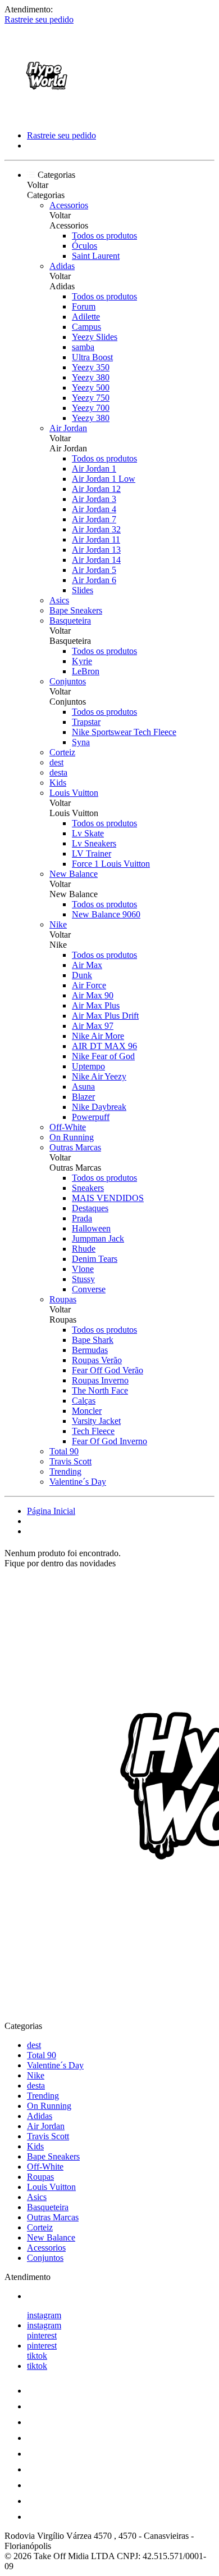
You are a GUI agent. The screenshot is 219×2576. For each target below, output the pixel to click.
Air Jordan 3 (94, 499)
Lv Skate (88, 833)
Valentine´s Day (78, 1482)
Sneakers (88, 1188)
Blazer (83, 1097)
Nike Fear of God (103, 1056)
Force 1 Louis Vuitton (111, 864)
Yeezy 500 (91, 387)
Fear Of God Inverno (109, 1441)
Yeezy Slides (95, 337)
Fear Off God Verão (108, 1370)
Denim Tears (95, 1259)
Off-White (68, 1127)
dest (56, 762)
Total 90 (64, 1451)
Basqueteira (70, 621)
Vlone (83, 1269)
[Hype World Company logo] (47, 116)
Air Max (87, 965)
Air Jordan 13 (96, 550)
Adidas (62, 266)
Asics (59, 600)
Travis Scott (70, 1461)
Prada (82, 1218)
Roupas (63, 1299)
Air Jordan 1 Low (104, 479)
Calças (84, 1401)
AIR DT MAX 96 (104, 1046)
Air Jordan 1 (94, 469)
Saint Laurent (96, 256)
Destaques (90, 1208)
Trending (65, 1471)
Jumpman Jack (98, 1238)
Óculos (85, 246)
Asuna (83, 1087)
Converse (89, 1289)
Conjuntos (68, 681)
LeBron (86, 671)
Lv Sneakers (94, 843)
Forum (84, 306)
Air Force (89, 985)
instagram (44, 2315)
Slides (83, 590)
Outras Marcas (75, 1147)
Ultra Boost (92, 357)
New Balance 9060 (106, 914)
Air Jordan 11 (96, 539)
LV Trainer (92, 854)
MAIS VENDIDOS (108, 1198)
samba (83, 347)
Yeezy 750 (91, 398)
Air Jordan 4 (94, 509)
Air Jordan (68, 428)
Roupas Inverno (100, 1380)
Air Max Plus (96, 1005)
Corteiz (62, 752)
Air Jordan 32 (96, 529)
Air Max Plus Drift (105, 1016)
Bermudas (90, 1350)
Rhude (84, 1249)
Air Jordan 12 (96, 489)
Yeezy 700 (91, 408)
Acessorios (69, 205)
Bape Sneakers (76, 610)
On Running (72, 1137)
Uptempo (88, 1066)
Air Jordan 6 (94, 580)
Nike (58, 924)
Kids (58, 783)
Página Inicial (51, 1511)
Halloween (91, 1228)
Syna (81, 742)
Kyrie (82, 661)
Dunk (82, 975)
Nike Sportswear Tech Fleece (124, 732)
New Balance (74, 874)
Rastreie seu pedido (39, 19)
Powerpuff (91, 1117)
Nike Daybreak (99, 1107)
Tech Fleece (93, 1431)
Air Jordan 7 (94, 519)
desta (58, 772)
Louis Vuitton (74, 793)
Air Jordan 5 (94, 570)
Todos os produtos (104, 236)
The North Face (100, 1390)
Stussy (83, 1279)
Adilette (86, 317)
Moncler (87, 1411)
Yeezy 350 (91, 367)
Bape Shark (93, 1340)
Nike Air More (98, 1036)
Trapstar (86, 722)
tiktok (37, 2356)
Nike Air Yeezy (99, 1076)
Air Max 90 (93, 995)
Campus (86, 327)
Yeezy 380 (91, 377)
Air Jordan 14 (96, 560)
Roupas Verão (97, 1360)
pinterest (42, 2335)
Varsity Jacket (96, 1421)
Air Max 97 (93, 1026)
